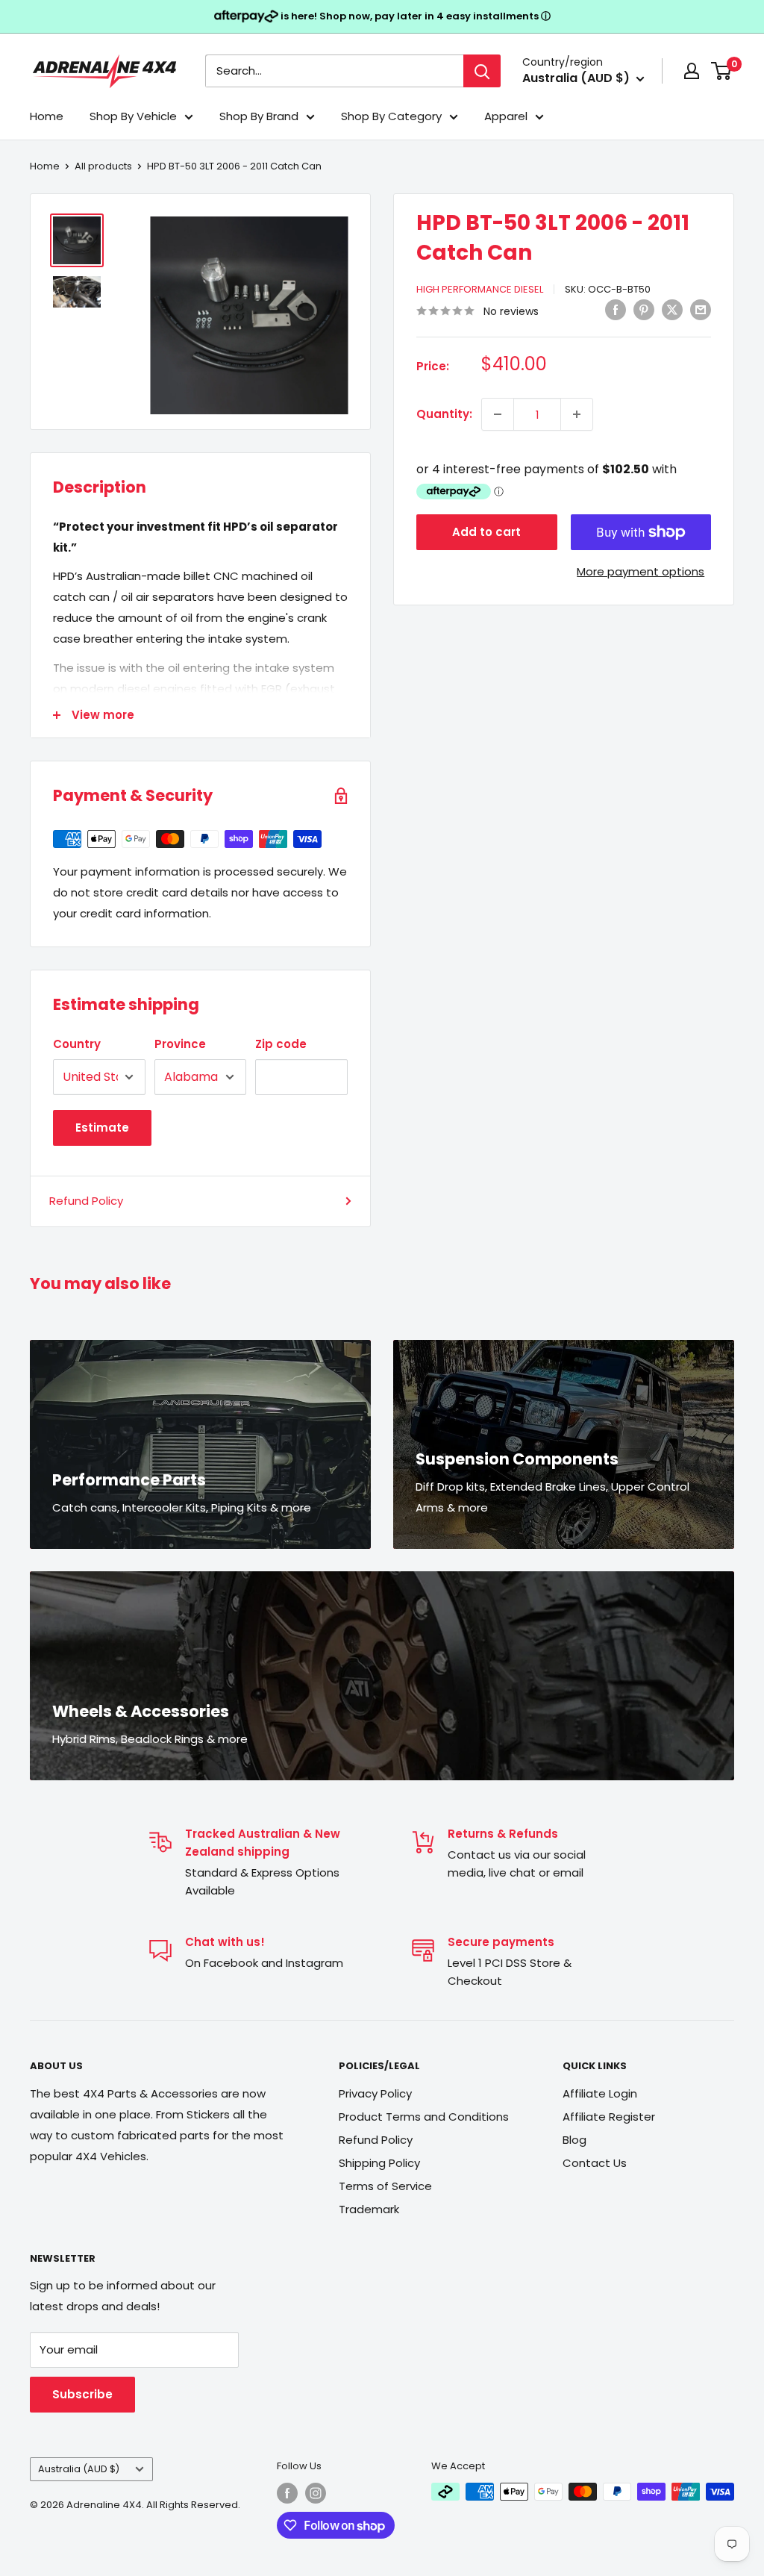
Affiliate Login (600, 2093)
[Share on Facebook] (616, 309)
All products (103, 166)
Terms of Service (385, 2186)
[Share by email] (701, 309)
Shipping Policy (379, 2163)
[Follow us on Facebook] (287, 2493)
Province (180, 1044)
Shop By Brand (259, 116)
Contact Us (595, 2163)
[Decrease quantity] (498, 414)
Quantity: (444, 414)
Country (77, 1044)
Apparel (506, 116)
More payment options (641, 571)
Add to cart (486, 532)
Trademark (369, 2209)
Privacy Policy (375, 2093)
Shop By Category (391, 116)
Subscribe (82, 2394)
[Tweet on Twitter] (672, 309)
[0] (722, 71)
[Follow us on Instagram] (316, 2493)
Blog (574, 2140)
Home (47, 116)
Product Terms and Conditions (424, 2117)
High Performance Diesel (480, 289)
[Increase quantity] (577, 414)
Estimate (102, 1128)
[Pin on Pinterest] (644, 309)
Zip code (281, 1044)
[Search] (482, 71)
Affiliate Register (609, 2117)
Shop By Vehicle (133, 116)
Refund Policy (86, 1201)
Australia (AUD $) (79, 2469)
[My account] (692, 71)
